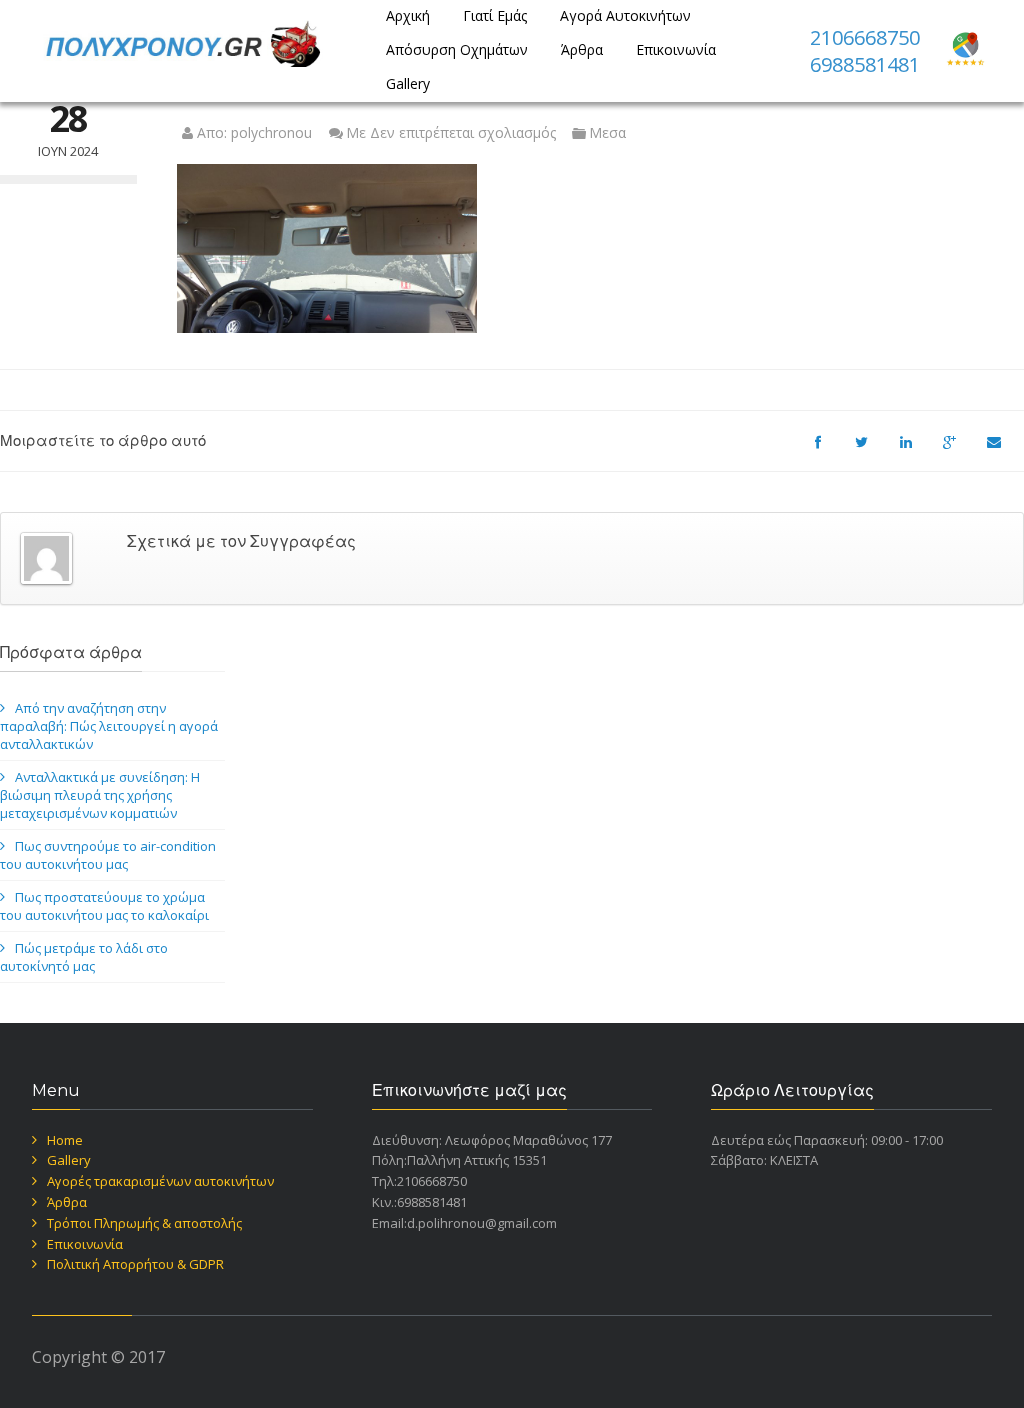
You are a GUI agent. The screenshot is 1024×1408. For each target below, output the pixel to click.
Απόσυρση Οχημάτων (457, 49)
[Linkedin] (916, 451)
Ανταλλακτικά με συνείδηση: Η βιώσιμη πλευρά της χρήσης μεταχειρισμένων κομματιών (100, 795)
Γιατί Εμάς (495, 15)
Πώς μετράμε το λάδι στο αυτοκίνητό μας (84, 957)
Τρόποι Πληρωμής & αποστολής (144, 1223)
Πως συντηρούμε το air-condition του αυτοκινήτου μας (108, 855)
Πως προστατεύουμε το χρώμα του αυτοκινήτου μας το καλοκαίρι (104, 906)
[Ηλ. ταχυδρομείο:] (1004, 451)
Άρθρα (582, 49)
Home (65, 1140)
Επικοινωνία (676, 49)
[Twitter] (872, 451)
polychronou (271, 132)
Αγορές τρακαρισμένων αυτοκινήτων (160, 1181)
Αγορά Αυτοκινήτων (625, 15)
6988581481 (865, 64)
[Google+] (960, 451)
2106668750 (865, 37)
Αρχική (408, 15)
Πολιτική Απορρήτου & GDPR (135, 1264)
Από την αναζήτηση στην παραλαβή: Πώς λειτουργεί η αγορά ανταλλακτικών (109, 726)
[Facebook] (828, 451)
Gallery (408, 83)
